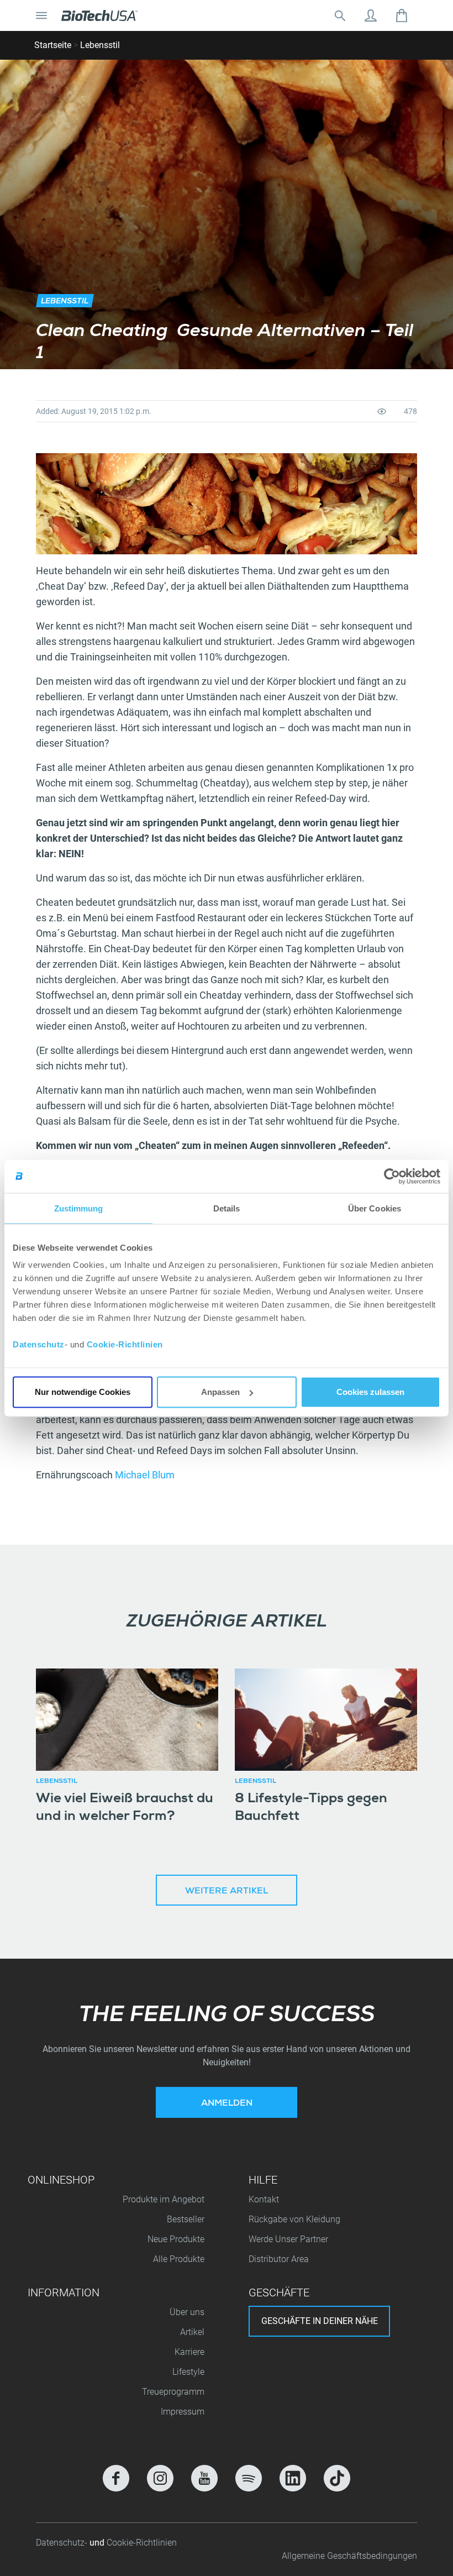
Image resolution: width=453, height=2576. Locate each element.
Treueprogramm (173, 2392)
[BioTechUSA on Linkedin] (293, 2478)
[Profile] (371, 15)
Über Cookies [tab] (375, 1208)
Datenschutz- (63, 2543)
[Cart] (402, 15)
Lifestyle (188, 2372)
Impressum (183, 2412)
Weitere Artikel (227, 1892)
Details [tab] (227, 1208)
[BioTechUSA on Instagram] (160, 2478)
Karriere (189, 2352)
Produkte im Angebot (164, 2199)
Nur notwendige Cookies (83, 1392)
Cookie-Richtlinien (125, 1344)
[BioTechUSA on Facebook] (116, 2478)
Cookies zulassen (370, 1392)
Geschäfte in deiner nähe (320, 2321)
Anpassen (220, 1392)
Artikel (192, 2332)
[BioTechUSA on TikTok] (337, 2478)
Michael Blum (145, 1475)
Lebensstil (100, 45)
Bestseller (186, 2219)
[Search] (340, 15)
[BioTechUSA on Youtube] (204, 2478)
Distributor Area (279, 2259)
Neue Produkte (176, 2239)
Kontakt (264, 2199)
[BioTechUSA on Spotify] (249, 2478)
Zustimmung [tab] (79, 1208)
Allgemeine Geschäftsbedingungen (349, 2556)
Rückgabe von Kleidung (294, 2219)
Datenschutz (39, 1344)
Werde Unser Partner (288, 2239)
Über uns (187, 2312)
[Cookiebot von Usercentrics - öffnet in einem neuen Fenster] (392, 1176)
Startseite (53, 45)
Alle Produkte (179, 2259)
